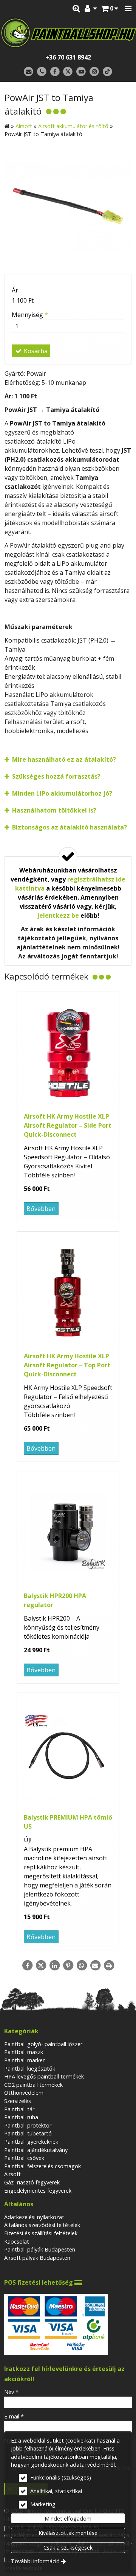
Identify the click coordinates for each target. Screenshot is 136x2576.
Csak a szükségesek (68, 2548)
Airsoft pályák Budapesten (37, 2258)
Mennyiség (30, 315)
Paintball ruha (21, 2117)
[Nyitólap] (68, 33)
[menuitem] (110, 9)
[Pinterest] (68, 1965)
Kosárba (35, 351)
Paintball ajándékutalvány (36, 2150)
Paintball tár (19, 2109)
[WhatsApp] (82, 1965)
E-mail (14, 2416)
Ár (15, 290)
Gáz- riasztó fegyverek (32, 2182)
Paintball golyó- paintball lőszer (43, 2044)
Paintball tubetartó (28, 2133)
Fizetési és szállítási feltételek (41, 2233)
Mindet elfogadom (68, 2519)
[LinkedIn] (54, 1965)
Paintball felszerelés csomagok (42, 2166)
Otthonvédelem (24, 2093)
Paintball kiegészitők (30, 2069)
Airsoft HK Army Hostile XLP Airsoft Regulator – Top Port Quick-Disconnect (67, 1365)
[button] (128, 9)
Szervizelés (18, 2101)
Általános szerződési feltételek (42, 2225)
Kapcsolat (17, 2242)
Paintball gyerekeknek (31, 2142)
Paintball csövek (24, 2158)
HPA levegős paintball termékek (44, 2076)
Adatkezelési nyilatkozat (34, 2217)
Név (11, 2392)
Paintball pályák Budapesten (40, 2249)
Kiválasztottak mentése (68, 2533)
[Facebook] (55, 72)
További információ (35, 2561)
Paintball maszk (24, 2052)
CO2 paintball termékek (33, 2085)
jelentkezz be (58, 915)
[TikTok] (107, 72)
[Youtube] (81, 72)
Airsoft (12, 2174)
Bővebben (41, 1209)
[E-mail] (29, 72)
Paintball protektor (28, 2125)
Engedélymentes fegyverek (38, 2191)
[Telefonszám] (42, 72)
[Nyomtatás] (109, 1965)
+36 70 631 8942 (68, 57)
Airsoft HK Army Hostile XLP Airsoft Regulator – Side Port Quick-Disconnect (68, 1125)
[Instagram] (94, 72)
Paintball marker (24, 2060)
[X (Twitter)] (68, 72)
